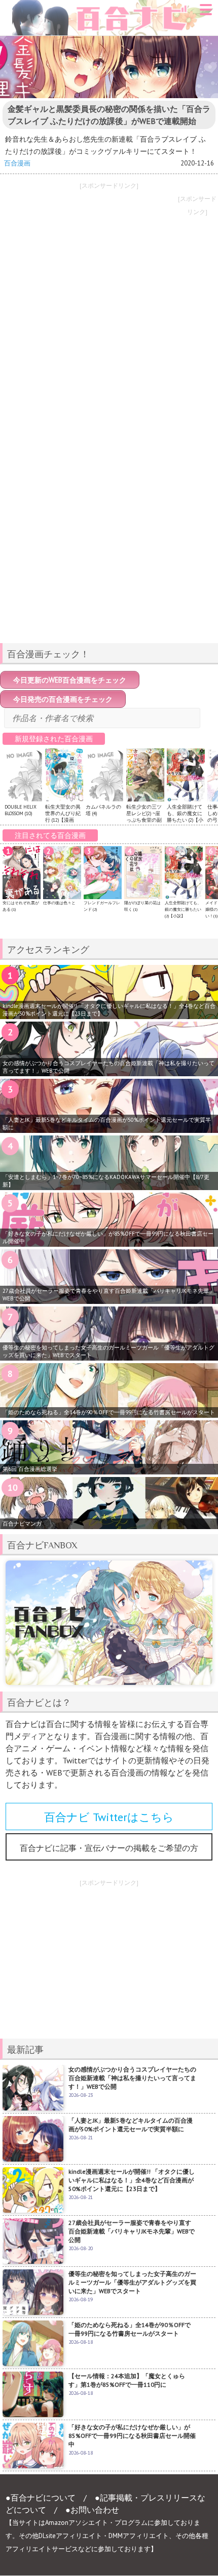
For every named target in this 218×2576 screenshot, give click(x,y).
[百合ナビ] (107, 6)
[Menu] (206, 13)
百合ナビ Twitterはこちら (109, 1817)
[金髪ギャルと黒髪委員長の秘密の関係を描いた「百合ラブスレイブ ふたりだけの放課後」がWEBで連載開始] (109, 67)
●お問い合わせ (92, 2510)
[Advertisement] (109, 564)
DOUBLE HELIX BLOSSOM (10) (21, 810)
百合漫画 (17, 163)
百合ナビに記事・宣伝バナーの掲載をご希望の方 (109, 1848)
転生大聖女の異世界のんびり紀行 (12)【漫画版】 (63, 817)
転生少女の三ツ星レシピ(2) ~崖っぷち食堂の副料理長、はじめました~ (144, 820)
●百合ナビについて (41, 2498)
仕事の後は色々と (59, 903)
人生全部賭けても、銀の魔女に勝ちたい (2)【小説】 (185, 817)
